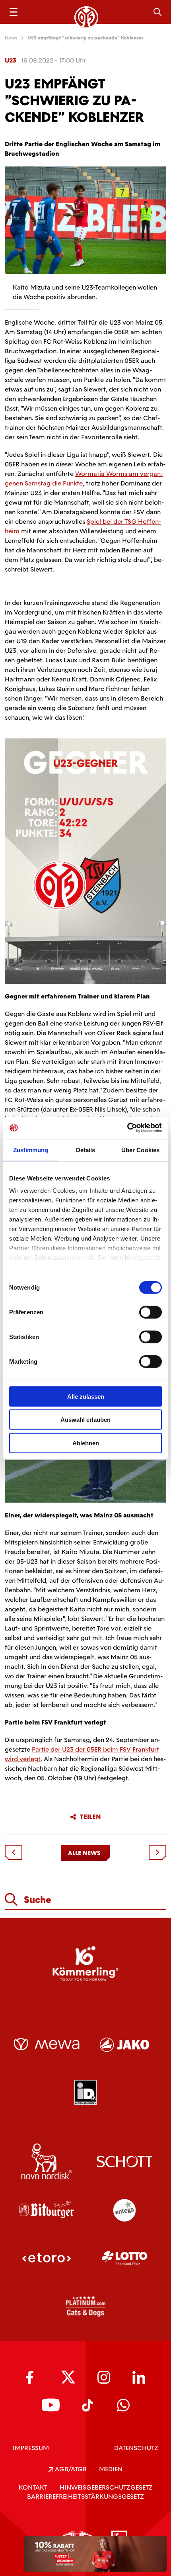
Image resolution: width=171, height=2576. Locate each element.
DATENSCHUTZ (136, 2448)
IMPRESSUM (31, 2448)
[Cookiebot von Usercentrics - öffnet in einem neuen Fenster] (127, 1128)
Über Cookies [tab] (140, 1150)
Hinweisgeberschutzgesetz (106, 2487)
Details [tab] (86, 1150)
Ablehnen (86, 1443)
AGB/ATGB (70, 2469)
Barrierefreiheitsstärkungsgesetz (85, 2497)
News (11, 38)
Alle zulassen (86, 1396)
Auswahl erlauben (85, 1420)
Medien (111, 2469)
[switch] (151, 1312)
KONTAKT (33, 2487)
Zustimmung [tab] (31, 1150)
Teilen (90, 1817)
